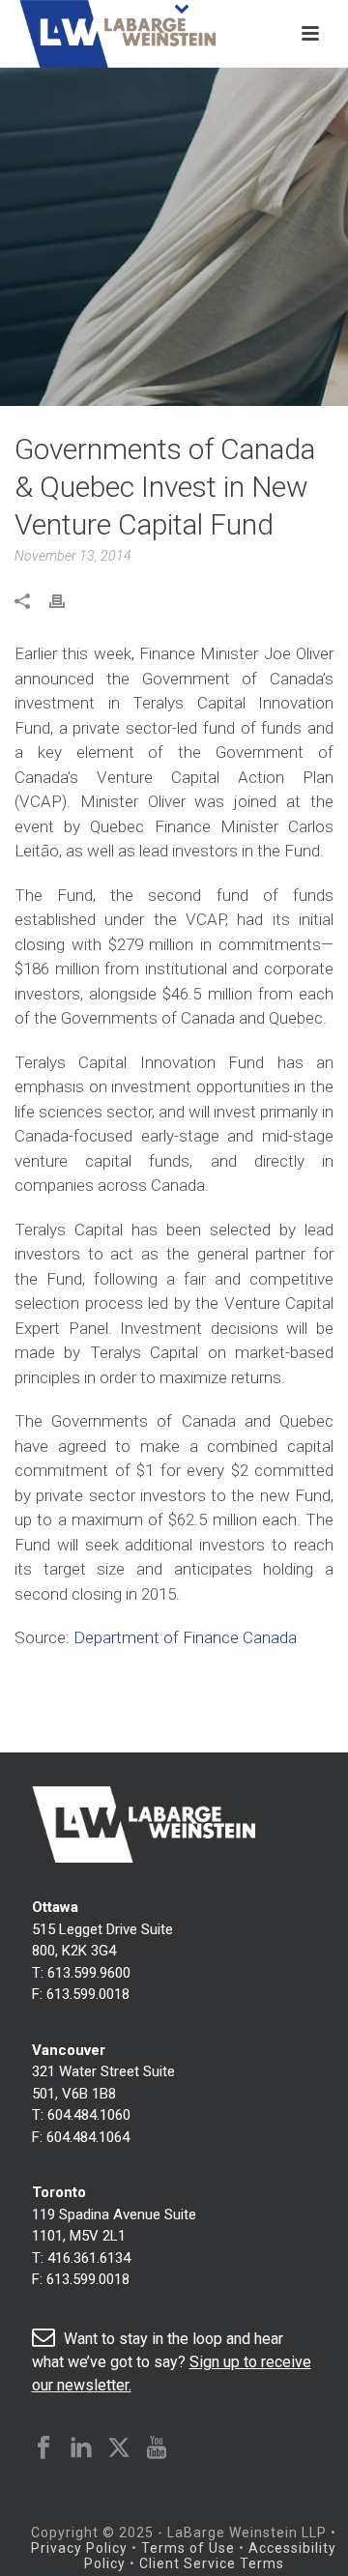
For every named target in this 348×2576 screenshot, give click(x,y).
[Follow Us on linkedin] (81, 2449)
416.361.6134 (89, 2258)
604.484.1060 (89, 2115)
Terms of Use (188, 2548)
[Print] (67, 601)
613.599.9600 (89, 1973)
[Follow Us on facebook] (43, 2449)
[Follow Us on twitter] (119, 2449)
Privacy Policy (79, 2548)
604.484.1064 (88, 2137)
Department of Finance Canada (187, 1637)
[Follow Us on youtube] (157, 2449)
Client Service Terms (212, 2563)
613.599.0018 (88, 1994)
